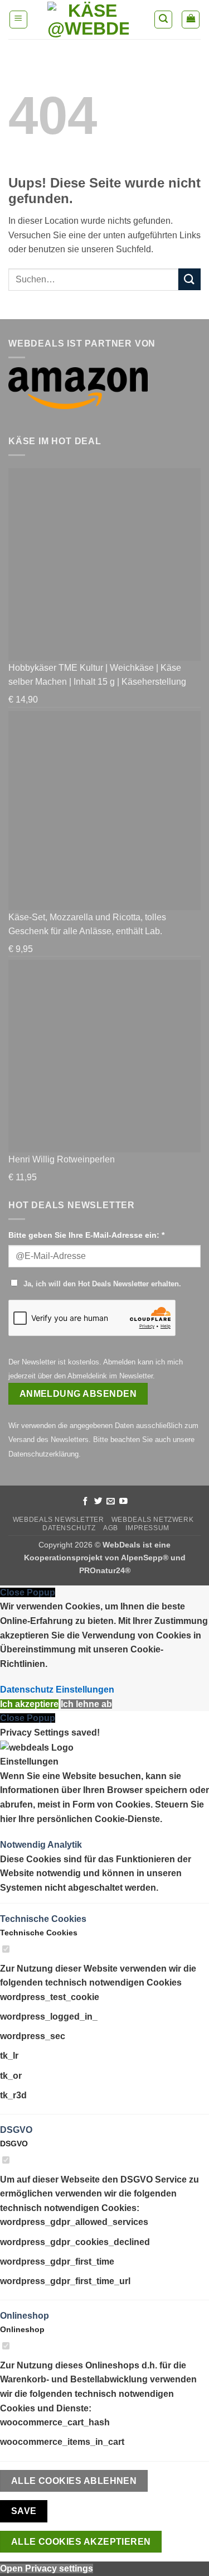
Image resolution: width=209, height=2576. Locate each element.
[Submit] (189, 279)
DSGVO (16, 2130)
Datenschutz (69, 1528)
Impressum (147, 1528)
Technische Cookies (43, 1919)
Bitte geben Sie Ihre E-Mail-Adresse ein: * (86, 1235)
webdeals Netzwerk (152, 1520)
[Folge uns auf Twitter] (98, 1502)
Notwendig (24, 1845)
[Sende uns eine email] (111, 1502)
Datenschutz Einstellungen (57, 1690)
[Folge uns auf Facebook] (86, 1502)
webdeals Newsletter (59, 1520)
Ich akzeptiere (29, 1704)
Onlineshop (25, 2316)
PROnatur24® (105, 1570)
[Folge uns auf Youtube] (123, 1502)
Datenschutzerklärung (43, 1454)
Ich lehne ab (86, 1704)
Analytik (65, 1845)
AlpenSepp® (145, 1558)
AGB (111, 1528)
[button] (18, 20)
